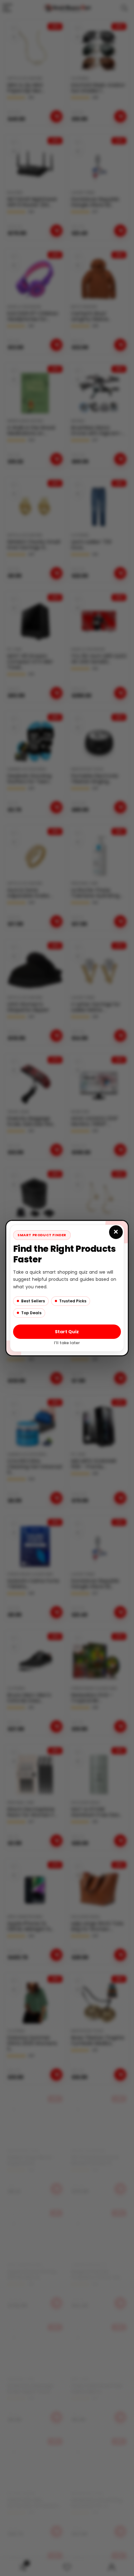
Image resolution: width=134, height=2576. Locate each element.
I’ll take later (67, 1342)
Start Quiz (67, 1331)
